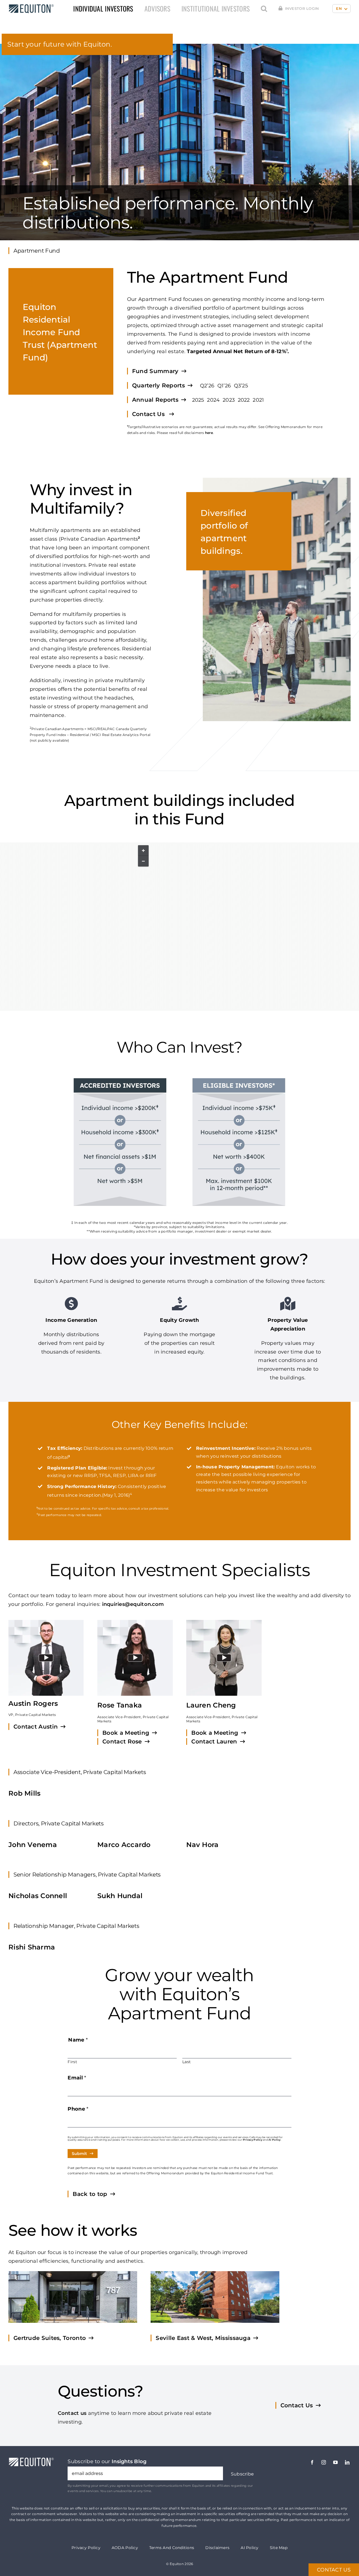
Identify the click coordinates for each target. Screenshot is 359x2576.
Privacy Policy (253, 2140)
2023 (229, 400)
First (72, 2062)
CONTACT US (334, 2570)
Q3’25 (241, 386)
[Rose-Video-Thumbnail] (135, 1658)
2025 (198, 400)
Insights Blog (129, 2461)
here (209, 433)
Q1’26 (224, 386)
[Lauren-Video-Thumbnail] (224, 1658)
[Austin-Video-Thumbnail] (46, 1658)
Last (187, 2062)
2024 (213, 400)
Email (77, 2078)
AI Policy (274, 2140)
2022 (244, 400)
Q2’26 (207, 386)
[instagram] (324, 2462)
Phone (78, 2109)
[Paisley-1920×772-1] (215, 2297)
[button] (264, 9)
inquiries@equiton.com (133, 1604)
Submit (79, 2154)
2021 (258, 400)
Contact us (72, 2413)
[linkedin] (347, 2462)
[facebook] (312, 2462)
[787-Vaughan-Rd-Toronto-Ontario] (73, 2297)
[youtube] (335, 2462)
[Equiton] (30, 7)
